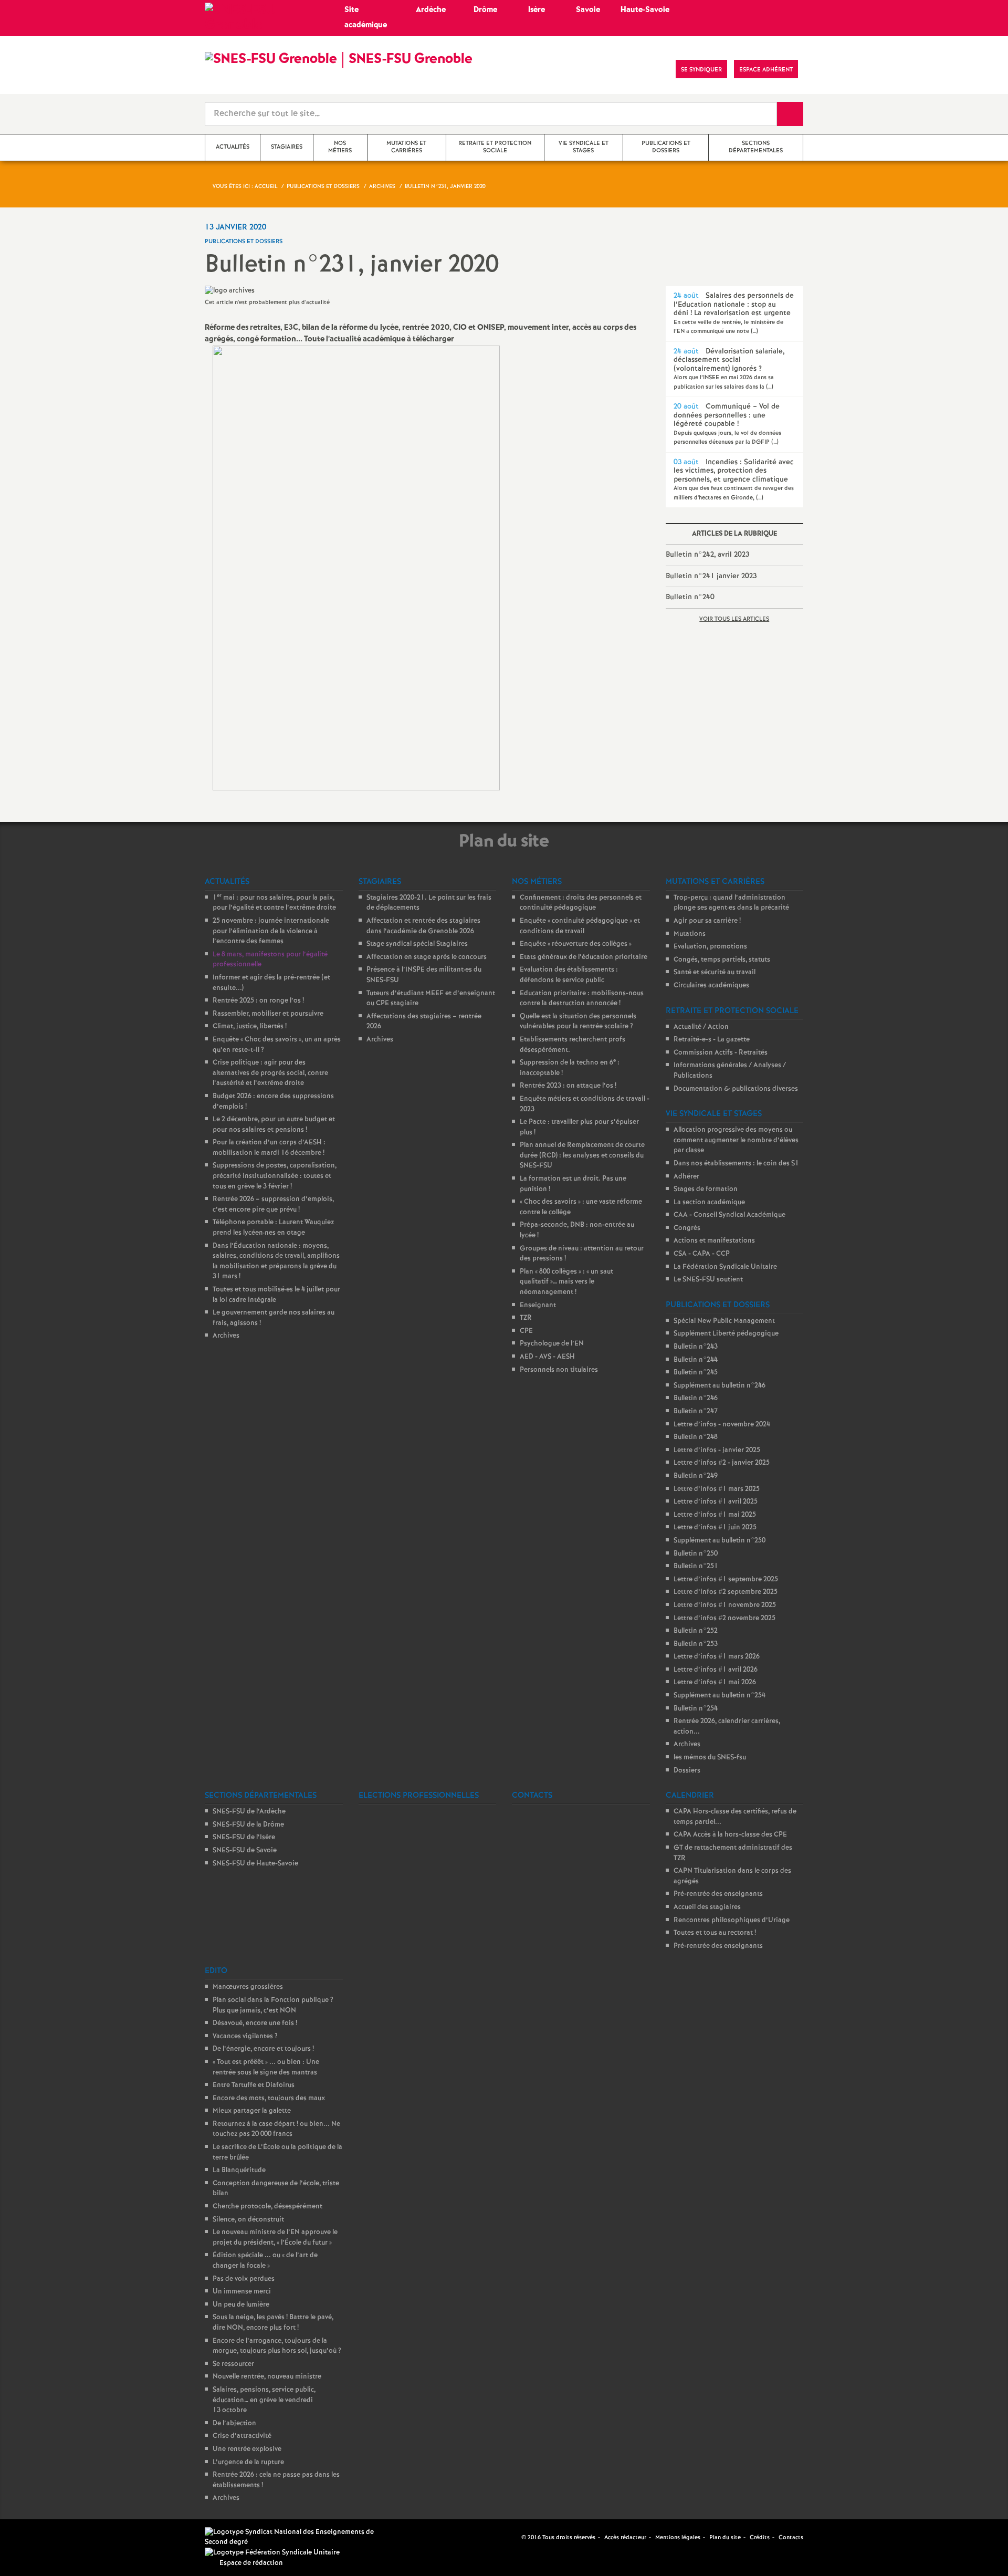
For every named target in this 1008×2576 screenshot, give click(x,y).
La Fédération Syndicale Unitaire (725, 1267)
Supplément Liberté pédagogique (726, 1334)
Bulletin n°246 (696, 1398)
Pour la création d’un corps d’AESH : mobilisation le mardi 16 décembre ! (269, 1148)
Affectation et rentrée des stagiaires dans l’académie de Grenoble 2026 (423, 926)
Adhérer (686, 1177)
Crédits (760, 2538)
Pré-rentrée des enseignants (718, 1894)
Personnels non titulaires (559, 1370)
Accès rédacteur (625, 2538)
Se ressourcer (233, 2364)
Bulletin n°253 (696, 1644)
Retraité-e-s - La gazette (712, 1040)
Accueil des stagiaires (707, 1907)
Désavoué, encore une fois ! (255, 2023)
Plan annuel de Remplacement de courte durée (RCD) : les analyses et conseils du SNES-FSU (582, 1155)
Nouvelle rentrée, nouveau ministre (267, 2377)
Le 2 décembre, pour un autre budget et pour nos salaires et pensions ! (274, 1125)
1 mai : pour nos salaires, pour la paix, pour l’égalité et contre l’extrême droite (274, 903)
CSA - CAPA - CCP (702, 1254)
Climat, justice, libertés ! (250, 1026)
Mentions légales (678, 2538)
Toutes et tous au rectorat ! (715, 1933)
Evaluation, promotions (710, 947)
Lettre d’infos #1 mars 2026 (717, 1657)
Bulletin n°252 (696, 1631)
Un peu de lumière (241, 2305)
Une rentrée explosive (247, 2449)
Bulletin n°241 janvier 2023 (711, 576)
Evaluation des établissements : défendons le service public (569, 975)
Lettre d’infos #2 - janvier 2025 (722, 1463)
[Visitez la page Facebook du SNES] (514, 2537)
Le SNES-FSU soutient (708, 1280)
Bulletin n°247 (696, 1411)
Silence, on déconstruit (248, 2220)
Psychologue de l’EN (552, 1344)
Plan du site (725, 2538)
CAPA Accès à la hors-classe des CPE (730, 1835)
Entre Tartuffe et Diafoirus (254, 2085)
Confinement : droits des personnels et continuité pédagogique (581, 903)
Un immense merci (242, 2292)
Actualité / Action (701, 1027)
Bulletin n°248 (696, 1437)
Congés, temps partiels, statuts (722, 960)
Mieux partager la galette (252, 2111)
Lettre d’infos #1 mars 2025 (717, 1489)
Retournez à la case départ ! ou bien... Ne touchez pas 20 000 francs (276, 2129)
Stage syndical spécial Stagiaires (417, 944)
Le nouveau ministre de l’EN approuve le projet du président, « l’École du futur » (275, 2238)
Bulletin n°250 (696, 1554)
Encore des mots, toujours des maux (269, 2098)
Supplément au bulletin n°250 (720, 1541)
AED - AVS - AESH (547, 1357)
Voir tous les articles (734, 619)
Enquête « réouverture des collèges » (576, 944)
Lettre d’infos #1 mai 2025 (715, 1515)
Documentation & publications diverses (736, 1089)
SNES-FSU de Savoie (245, 1850)
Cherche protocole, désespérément (267, 2207)
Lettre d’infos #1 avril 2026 (716, 1670)
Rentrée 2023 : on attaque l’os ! (568, 1086)
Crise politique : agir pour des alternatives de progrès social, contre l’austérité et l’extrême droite (270, 1073)
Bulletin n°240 (690, 597)
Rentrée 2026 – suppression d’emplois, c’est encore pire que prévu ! (273, 1204)
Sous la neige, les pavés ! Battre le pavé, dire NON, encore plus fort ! (273, 2323)
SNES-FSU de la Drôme (248, 1825)
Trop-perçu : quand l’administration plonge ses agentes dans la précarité (731, 903)
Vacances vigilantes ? (245, 2036)
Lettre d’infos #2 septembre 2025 (726, 1592)
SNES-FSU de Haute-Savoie (255, 1864)
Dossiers (687, 1771)
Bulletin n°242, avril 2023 (707, 555)
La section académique (709, 1202)
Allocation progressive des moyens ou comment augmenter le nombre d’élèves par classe (736, 1140)
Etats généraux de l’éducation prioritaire (584, 957)
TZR (526, 1318)
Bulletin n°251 (696, 1566)
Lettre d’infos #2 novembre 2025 (724, 1618)
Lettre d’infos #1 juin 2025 (715, 1527)
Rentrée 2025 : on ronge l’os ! (258, 1001)
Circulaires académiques (711, 985)
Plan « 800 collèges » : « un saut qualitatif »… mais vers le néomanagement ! (566, 1282)
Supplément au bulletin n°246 (720, 1386)
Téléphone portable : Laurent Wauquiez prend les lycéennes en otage (273, 1228)
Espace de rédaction (251, 2563)
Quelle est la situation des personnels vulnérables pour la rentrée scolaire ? (578, 1022)
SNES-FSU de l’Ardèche (249, 1812)
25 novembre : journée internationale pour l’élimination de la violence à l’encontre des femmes (271, 931)
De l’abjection (234, 2423)
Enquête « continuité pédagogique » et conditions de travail (580, 926)
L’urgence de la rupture (248, 2462)
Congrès (687, 1228)
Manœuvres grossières (248, 1987)
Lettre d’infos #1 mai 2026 (715, 1682)
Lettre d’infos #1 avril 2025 (716, 1502)
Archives (226, 1336)
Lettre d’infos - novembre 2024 (722, 1425)
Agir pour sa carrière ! (707, 921)
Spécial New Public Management (724, 1321)
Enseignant (538, 1305)
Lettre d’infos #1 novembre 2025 (725, 1605)
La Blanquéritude (239, 2170)
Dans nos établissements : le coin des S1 (736, 1164)
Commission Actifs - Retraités (721, 1053)
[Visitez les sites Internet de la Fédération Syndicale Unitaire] (272, 2553)
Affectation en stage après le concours (427, 957)
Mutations (690, 934)
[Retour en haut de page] (39, 2537)
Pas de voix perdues (244, 2279)
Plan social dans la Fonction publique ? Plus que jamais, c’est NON (273, 2005)
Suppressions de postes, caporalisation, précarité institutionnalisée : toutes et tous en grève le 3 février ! (275, 1176)
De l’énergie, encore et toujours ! (263, 2049)
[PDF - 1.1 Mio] (356, 568)
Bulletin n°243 (696, 1347)
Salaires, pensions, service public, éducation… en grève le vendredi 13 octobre (264, 2400)
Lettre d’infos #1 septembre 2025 (726, 1579)
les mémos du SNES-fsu (710, 1758)
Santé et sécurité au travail (715, 972)
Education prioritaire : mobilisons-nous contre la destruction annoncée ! (582, 999)
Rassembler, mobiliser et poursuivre (268, 1014)
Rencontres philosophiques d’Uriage (732, 1920)
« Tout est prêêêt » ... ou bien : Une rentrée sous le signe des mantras (266, 2067)
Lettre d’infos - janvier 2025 (717, 1450)
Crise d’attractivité (242, 2436)
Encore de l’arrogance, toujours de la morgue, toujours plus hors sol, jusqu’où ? (277, 2346)
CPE (526, 1331)
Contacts (791, 2538)
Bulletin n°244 (696, 1360)
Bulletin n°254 (696, 1709)
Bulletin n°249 (696, 1476)
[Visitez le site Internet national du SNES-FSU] (294, 2537)
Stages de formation (706, 1189)
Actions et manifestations (714, 1241)
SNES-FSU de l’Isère (244, 1837)
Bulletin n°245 (696, 1373)
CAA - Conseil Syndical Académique (729, 1215)
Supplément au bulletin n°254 (720, 1696)
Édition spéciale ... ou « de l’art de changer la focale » (265, 2261)
